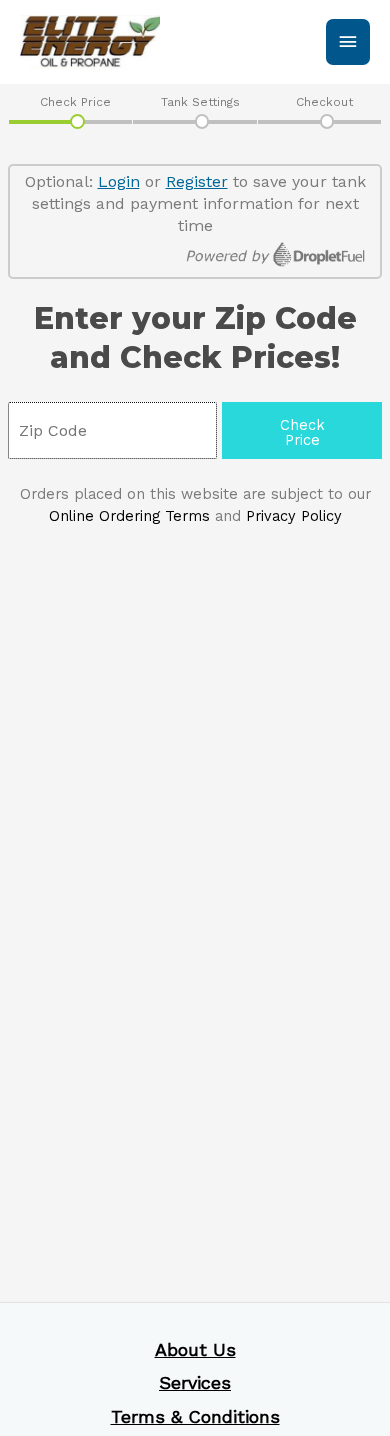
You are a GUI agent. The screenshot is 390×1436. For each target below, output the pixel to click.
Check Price (75, 102)
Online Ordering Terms (129, 516)
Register (197, 181)
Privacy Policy (294, 516)
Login (119, 181)
